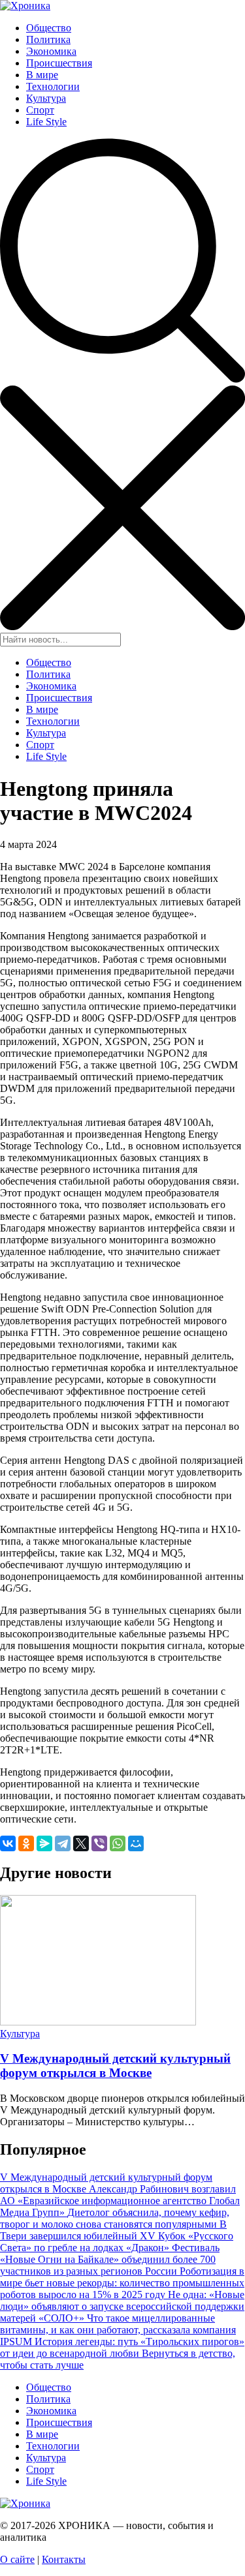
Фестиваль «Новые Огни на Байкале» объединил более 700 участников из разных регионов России (110, 2259)
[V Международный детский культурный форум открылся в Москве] (98, 2022)
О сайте (17, 2559)
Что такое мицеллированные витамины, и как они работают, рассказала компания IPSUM (118, 2330)
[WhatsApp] (118, 1843)
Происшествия (59, 63)
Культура (46, 98)
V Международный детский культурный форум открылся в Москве (115, 2066)
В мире (42, 75)
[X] (81, 1843)
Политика (48, 39)
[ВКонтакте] (8, 1843)
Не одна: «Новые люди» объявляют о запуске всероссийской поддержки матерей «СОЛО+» (122, 2306)
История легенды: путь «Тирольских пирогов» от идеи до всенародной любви (122, 2347)
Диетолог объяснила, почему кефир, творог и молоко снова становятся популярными (115, 2218)
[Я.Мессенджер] (44, 1843)
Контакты (64, 2559)
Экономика (51, 51)
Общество (49, 28)
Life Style (46, 122)
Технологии (53, 86)
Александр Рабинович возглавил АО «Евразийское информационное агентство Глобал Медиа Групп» (120, 2201)
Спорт (40, 110)
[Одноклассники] (26, 1843)
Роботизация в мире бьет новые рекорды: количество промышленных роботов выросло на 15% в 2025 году (122, 2283)
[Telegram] (63, 1843)
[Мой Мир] (136, 1843)
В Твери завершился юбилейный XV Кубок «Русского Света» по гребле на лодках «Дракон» (117, 2236)
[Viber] (99, 1843)
